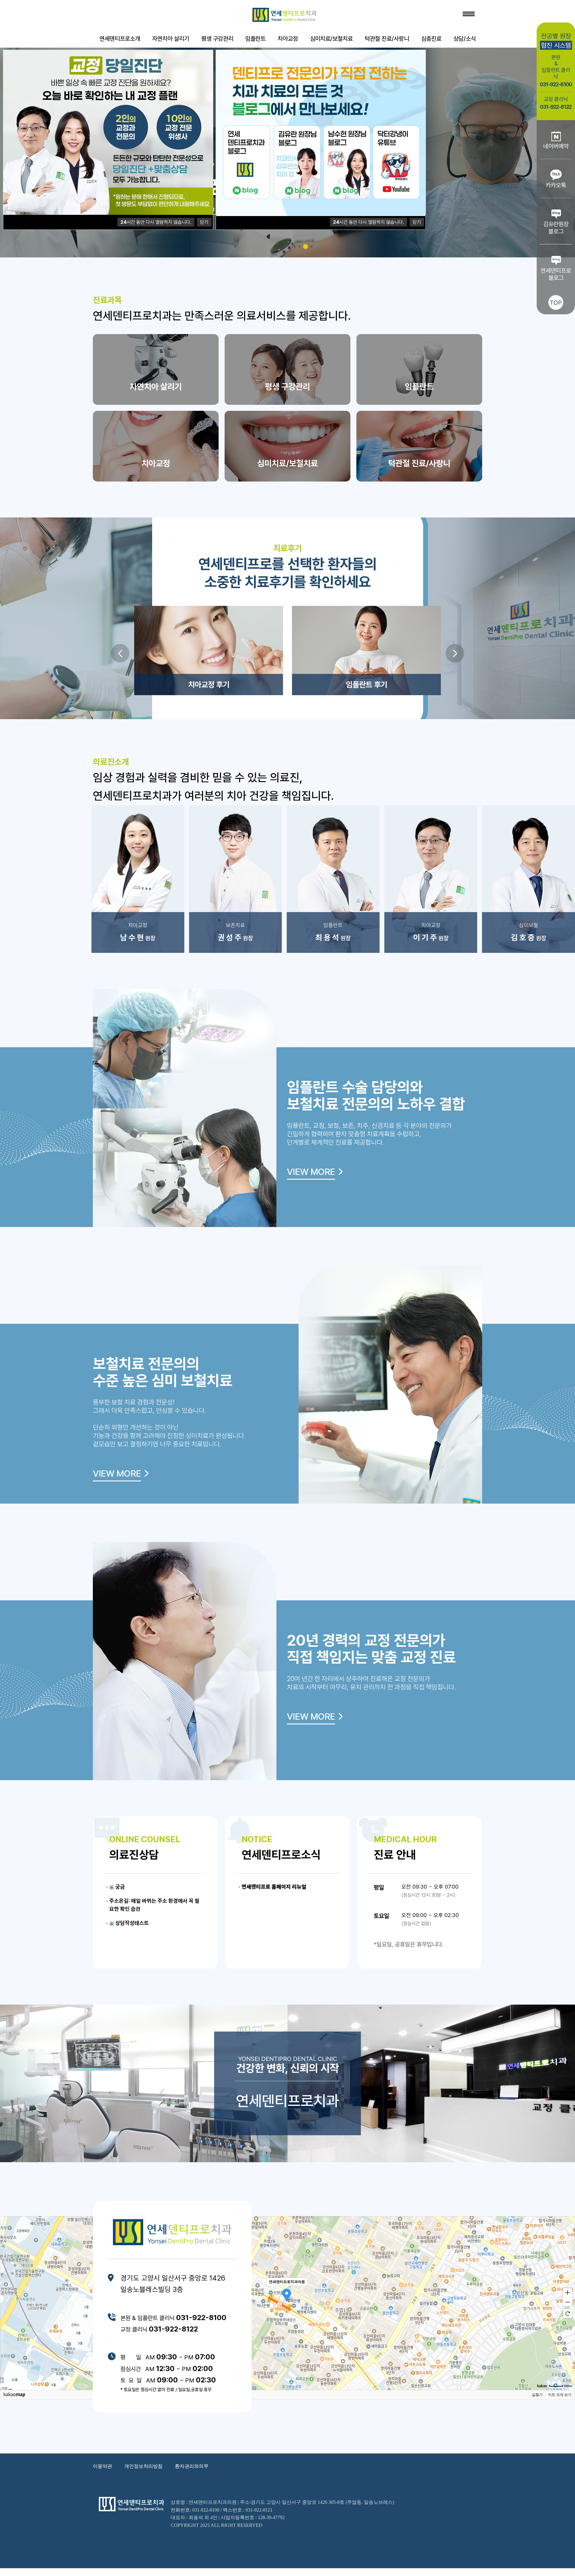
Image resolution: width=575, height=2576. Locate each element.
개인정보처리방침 (143, 2466)
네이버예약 (556, 146)
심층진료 (431, 39)
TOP (556, 303)
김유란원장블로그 (556, 228)
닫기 (204, 222)
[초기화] (568, 2314)
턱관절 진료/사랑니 (387, 39)
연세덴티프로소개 (120, 39)
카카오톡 (556, 185)
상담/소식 (465, 39)
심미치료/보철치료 (331, 39)
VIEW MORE (311, 1172)
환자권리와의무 (192, 2466)
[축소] (568, 2302)
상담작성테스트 (131, 1923)
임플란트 (255, 39)
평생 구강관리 (217, 39)
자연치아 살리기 (171, 39)
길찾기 (537, 2395)
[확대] (568, 2292)
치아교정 (288, 39)
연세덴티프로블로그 (556, 274)
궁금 (119, 1887)
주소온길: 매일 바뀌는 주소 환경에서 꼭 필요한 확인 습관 (154, 1905)
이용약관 (102, 2466)
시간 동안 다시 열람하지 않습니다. (156, 222)
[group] (138, 879)
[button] (120, 653)
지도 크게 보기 (560, 2395)
